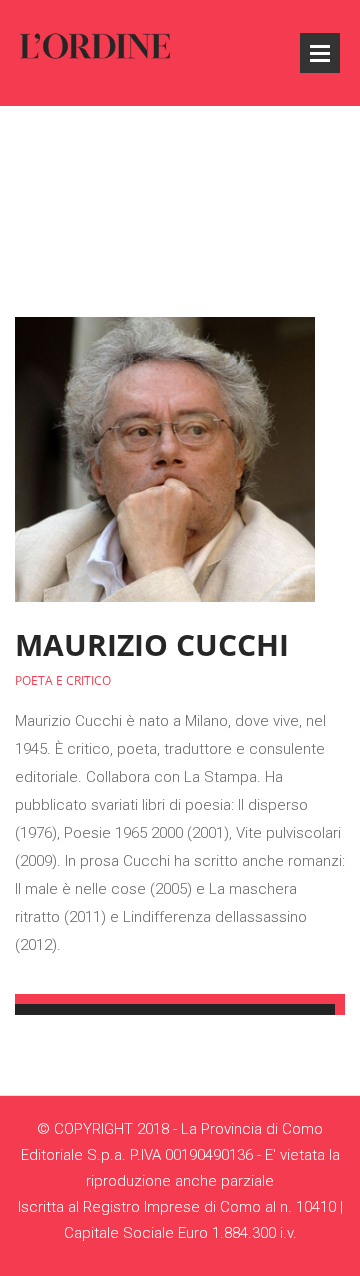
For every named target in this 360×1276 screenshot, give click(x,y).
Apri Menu (320, 53)
